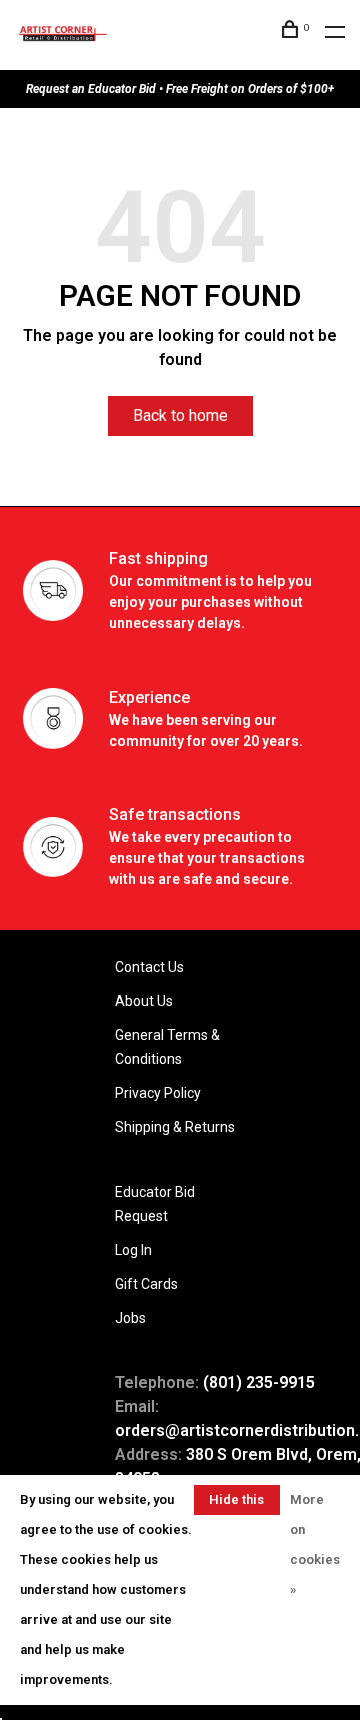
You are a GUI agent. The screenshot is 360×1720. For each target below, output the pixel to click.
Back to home (180, 415)
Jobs (130, 1318)
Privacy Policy (158, 1093)
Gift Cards (146, 1284)
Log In (133, 1250)
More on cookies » (315, 1544)
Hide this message (237, 1503)
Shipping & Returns (175, 1127)
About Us (144, 1001)
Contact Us (149, 967)
